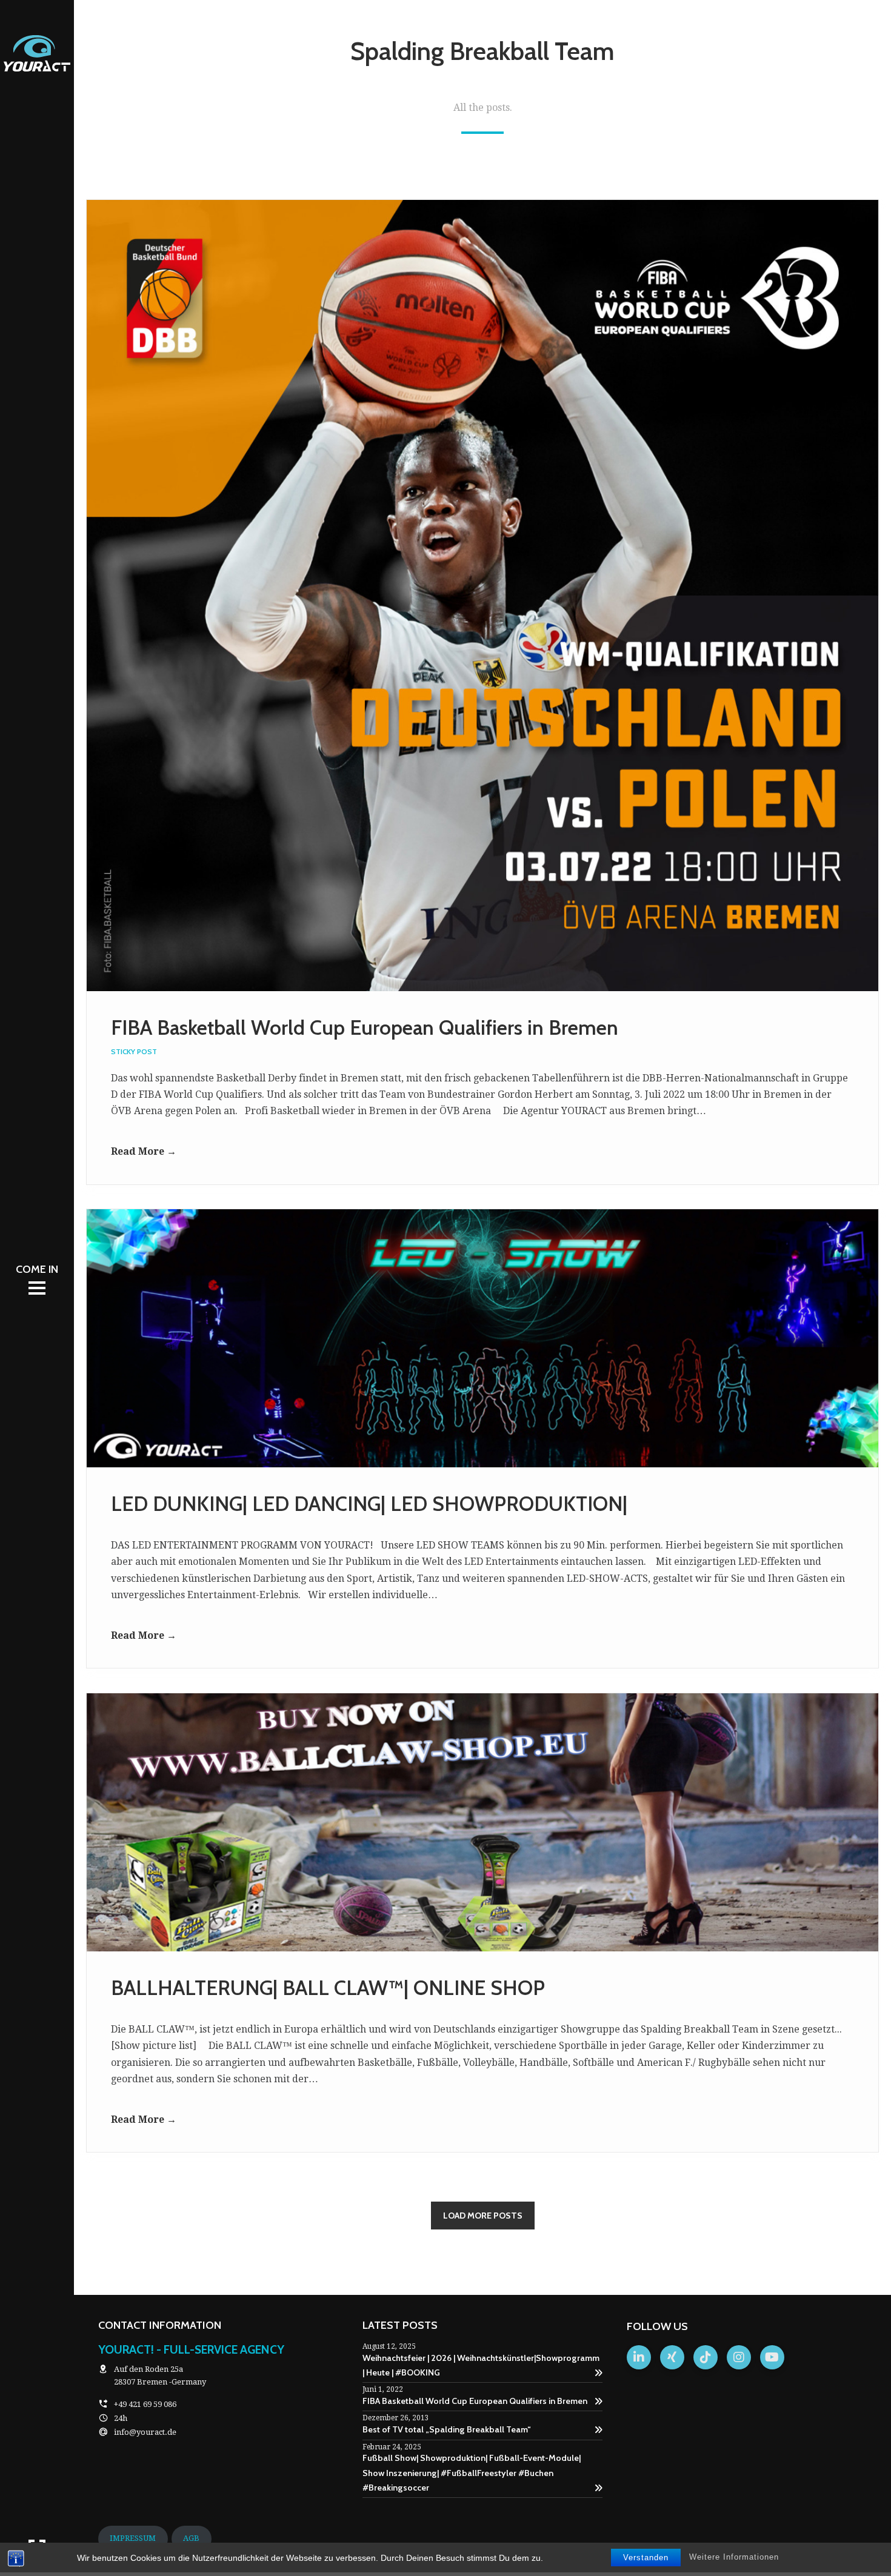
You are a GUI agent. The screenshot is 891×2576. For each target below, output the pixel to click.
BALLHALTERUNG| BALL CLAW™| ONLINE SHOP (328, 1988)
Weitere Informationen (734, 2557)
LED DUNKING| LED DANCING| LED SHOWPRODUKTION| (369, 1504)
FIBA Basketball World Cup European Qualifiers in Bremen (365, 1027)
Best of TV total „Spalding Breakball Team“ (447, 2429)
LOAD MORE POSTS (483, 2216)
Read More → (144, 1151)
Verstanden (646, 2558)
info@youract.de (145, 2432)
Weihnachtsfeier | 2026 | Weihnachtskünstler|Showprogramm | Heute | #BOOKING (481, 2365)
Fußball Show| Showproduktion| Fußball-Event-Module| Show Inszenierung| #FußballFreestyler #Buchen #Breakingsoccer (472, 2473)
